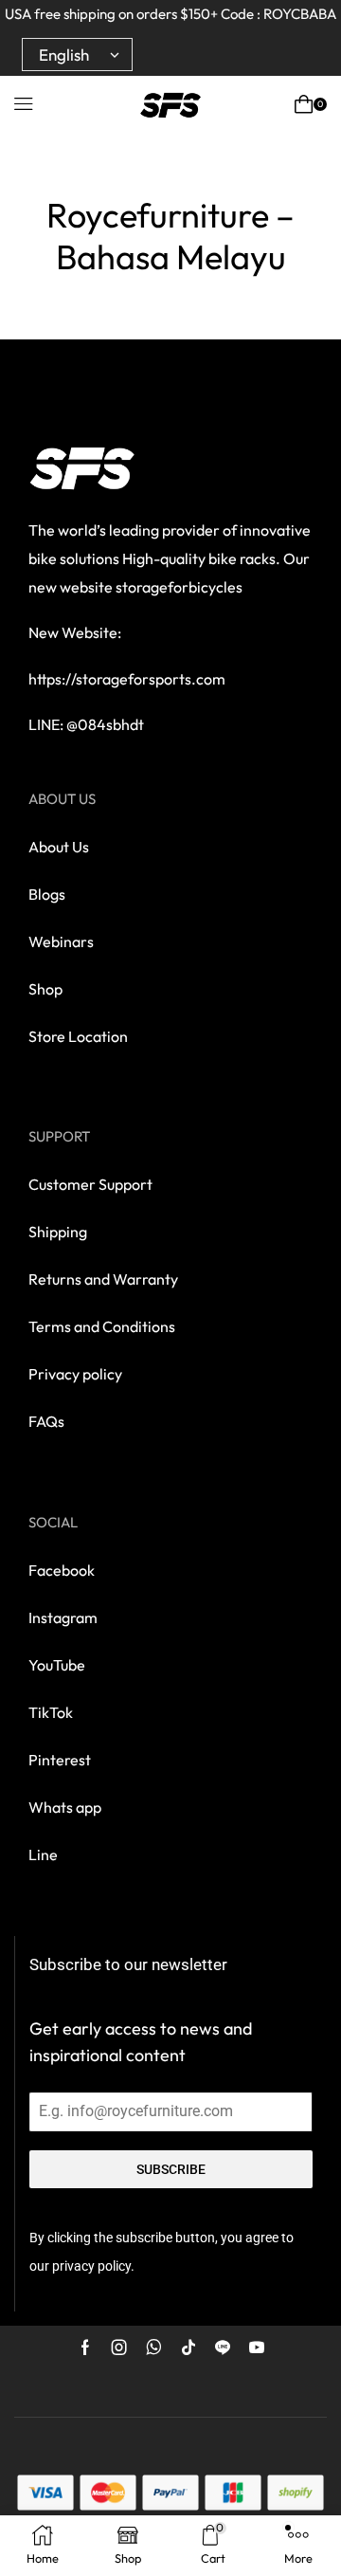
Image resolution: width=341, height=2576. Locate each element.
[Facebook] (85, 2348)
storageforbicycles (179, 587)
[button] (24, 104)
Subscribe (171, 2169)
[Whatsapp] (154, 2348)
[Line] (223, 2348)
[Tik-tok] (188, 2348)
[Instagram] (119, 2348)
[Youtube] (257, 2348)
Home (164, 177)
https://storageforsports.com (127, 679)
